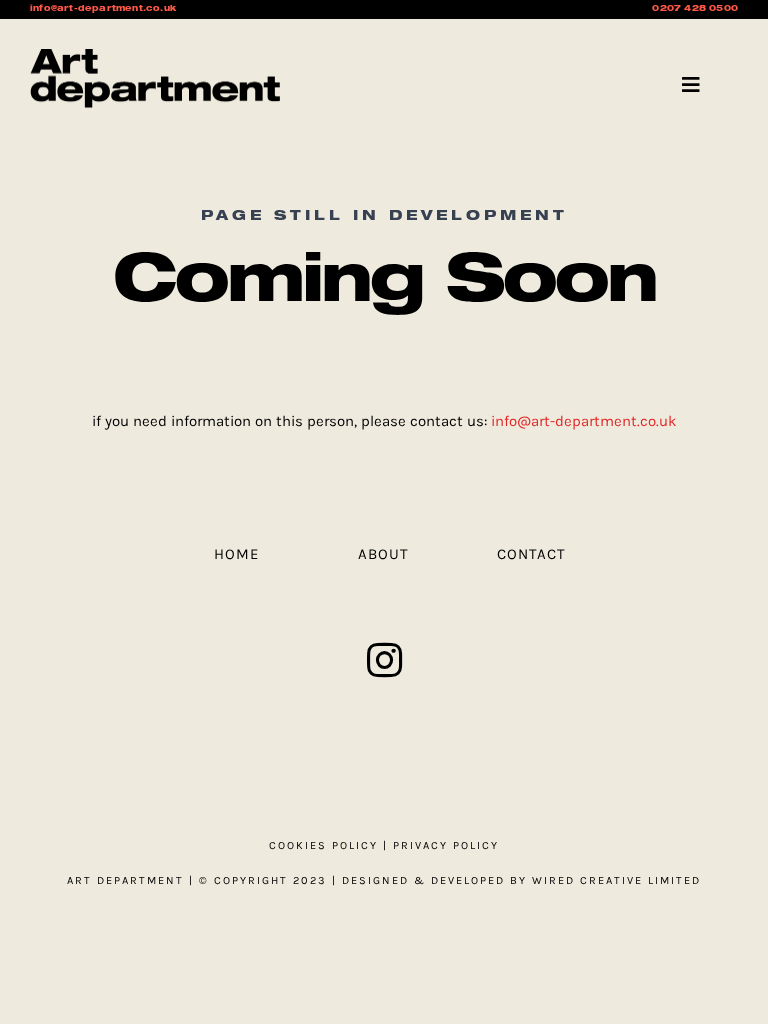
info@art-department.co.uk (583, 421)
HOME (236, 554)
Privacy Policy (446, 845)
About (383, 554)
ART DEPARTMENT (125, 880)
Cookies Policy (323, 845)
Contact (531, 554)
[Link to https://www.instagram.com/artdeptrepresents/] (384, 660)
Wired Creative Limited (616, 880)
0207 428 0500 (695, 9)
